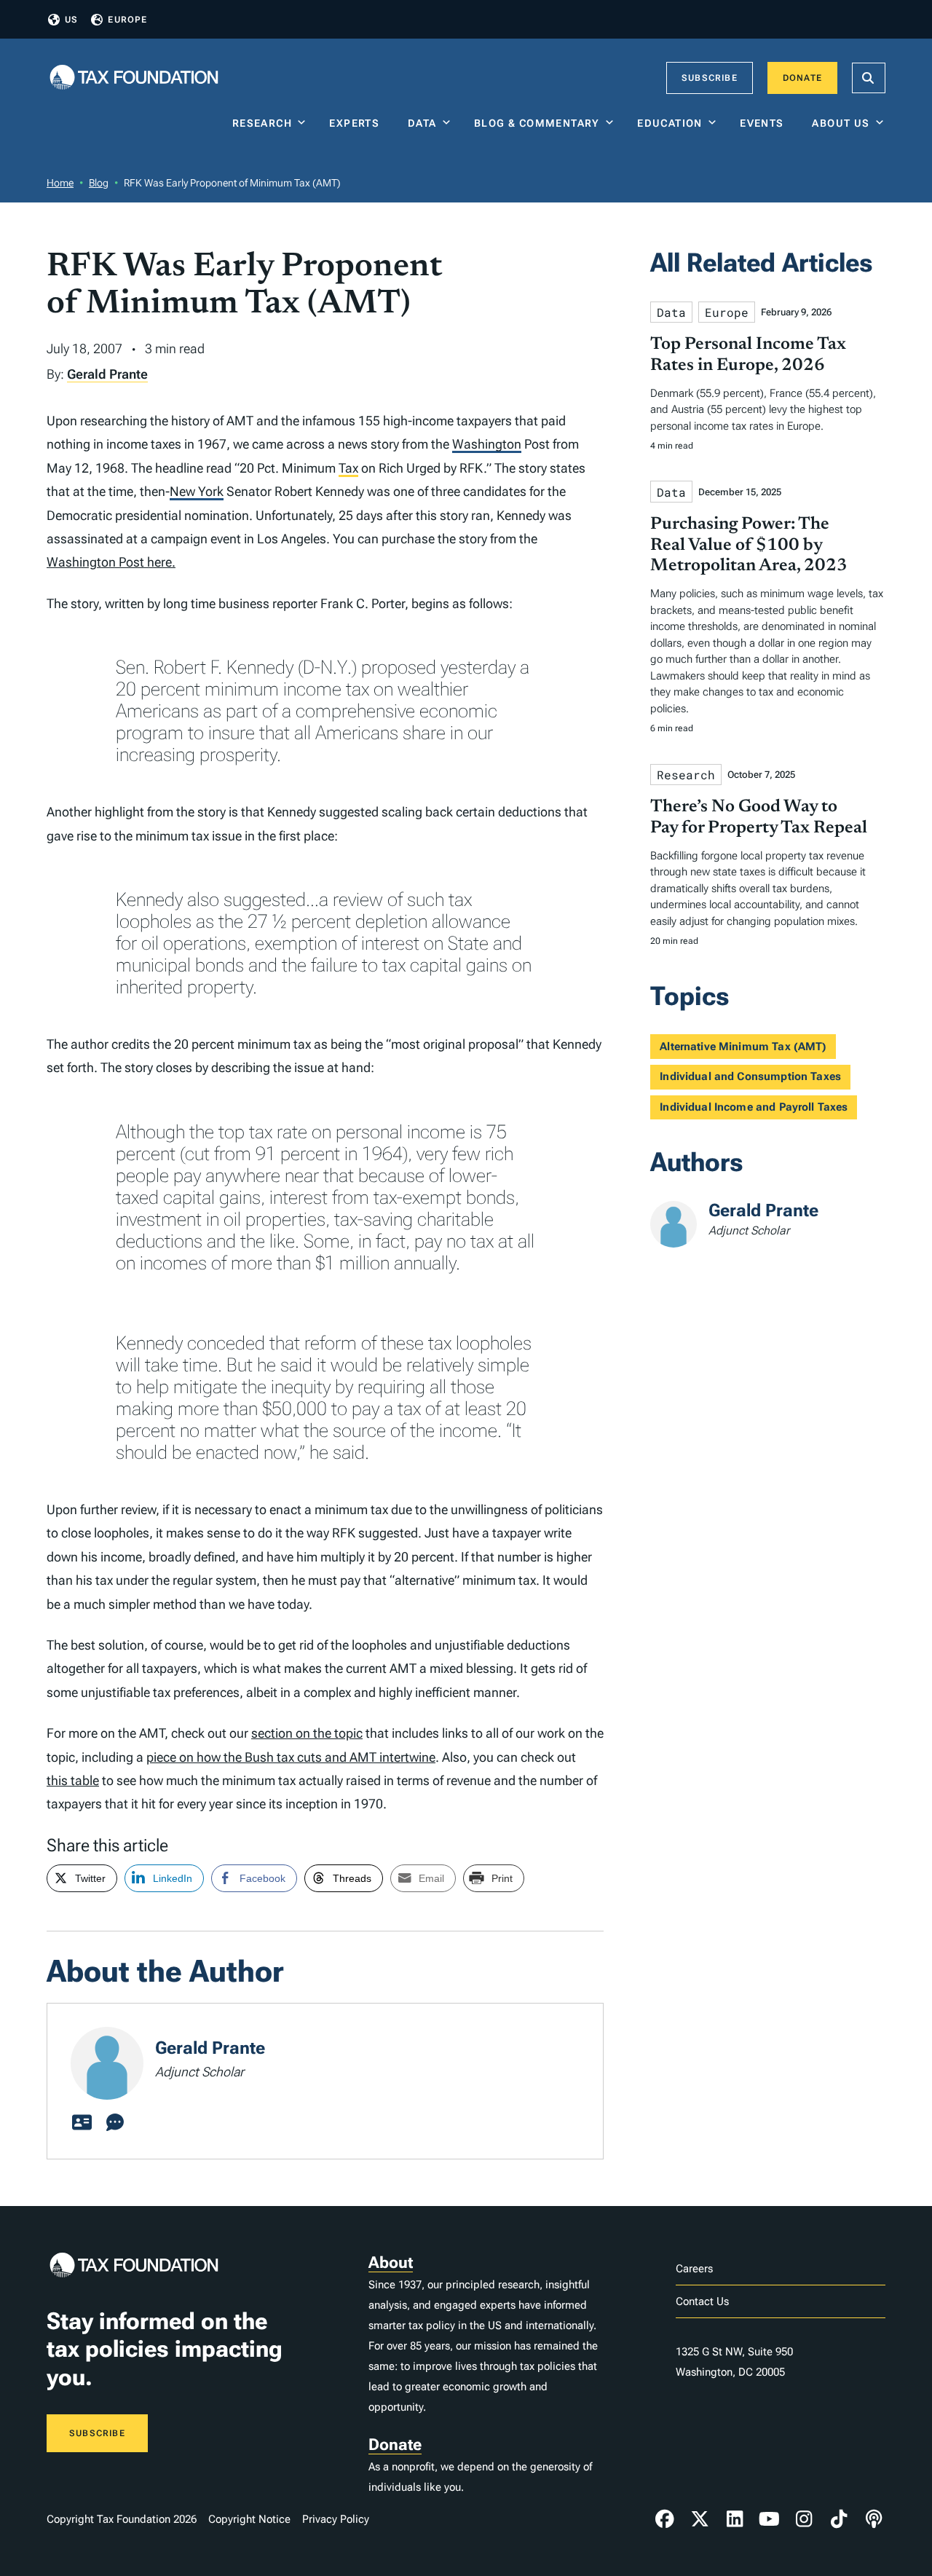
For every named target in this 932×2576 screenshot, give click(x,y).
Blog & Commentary (537, 123)
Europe (127, 20)
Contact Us (702, 2301)
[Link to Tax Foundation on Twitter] (700, 2519)
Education (670, 123)
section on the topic (307, 1733)
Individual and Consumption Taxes (750, 1076)
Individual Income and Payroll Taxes (754, 1107)
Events (765, 123)
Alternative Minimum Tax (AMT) (743, 1047)
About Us (841, 123)
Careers (694, 2269)
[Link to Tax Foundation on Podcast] (874, 2519)
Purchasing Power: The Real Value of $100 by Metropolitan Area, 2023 (749, 545)
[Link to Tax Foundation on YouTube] (770, 2519)
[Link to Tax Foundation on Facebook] (665, 2519)
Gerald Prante (107, 374)
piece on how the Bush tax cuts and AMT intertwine (291, 1757)
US (71, 20)
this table (73, 1780)
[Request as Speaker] (115, 2123)
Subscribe (710, 78)
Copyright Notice (249, 2519)
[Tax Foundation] (134, 78)
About (391, 2262)
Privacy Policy (336, 2519)
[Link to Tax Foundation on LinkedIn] (735, 2519)
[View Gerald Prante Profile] (82, 2123)
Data (422, 123)
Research (262, 123)
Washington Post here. (111, 562)
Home (60, 183)
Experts (358, 123)
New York (197, 491)
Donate (802, 78)
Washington (487, 444)
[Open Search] (869, 78)
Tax (348, 468)
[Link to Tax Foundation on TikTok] (839, 2519)
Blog (99, 183)
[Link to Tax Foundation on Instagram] (804, 2519)
